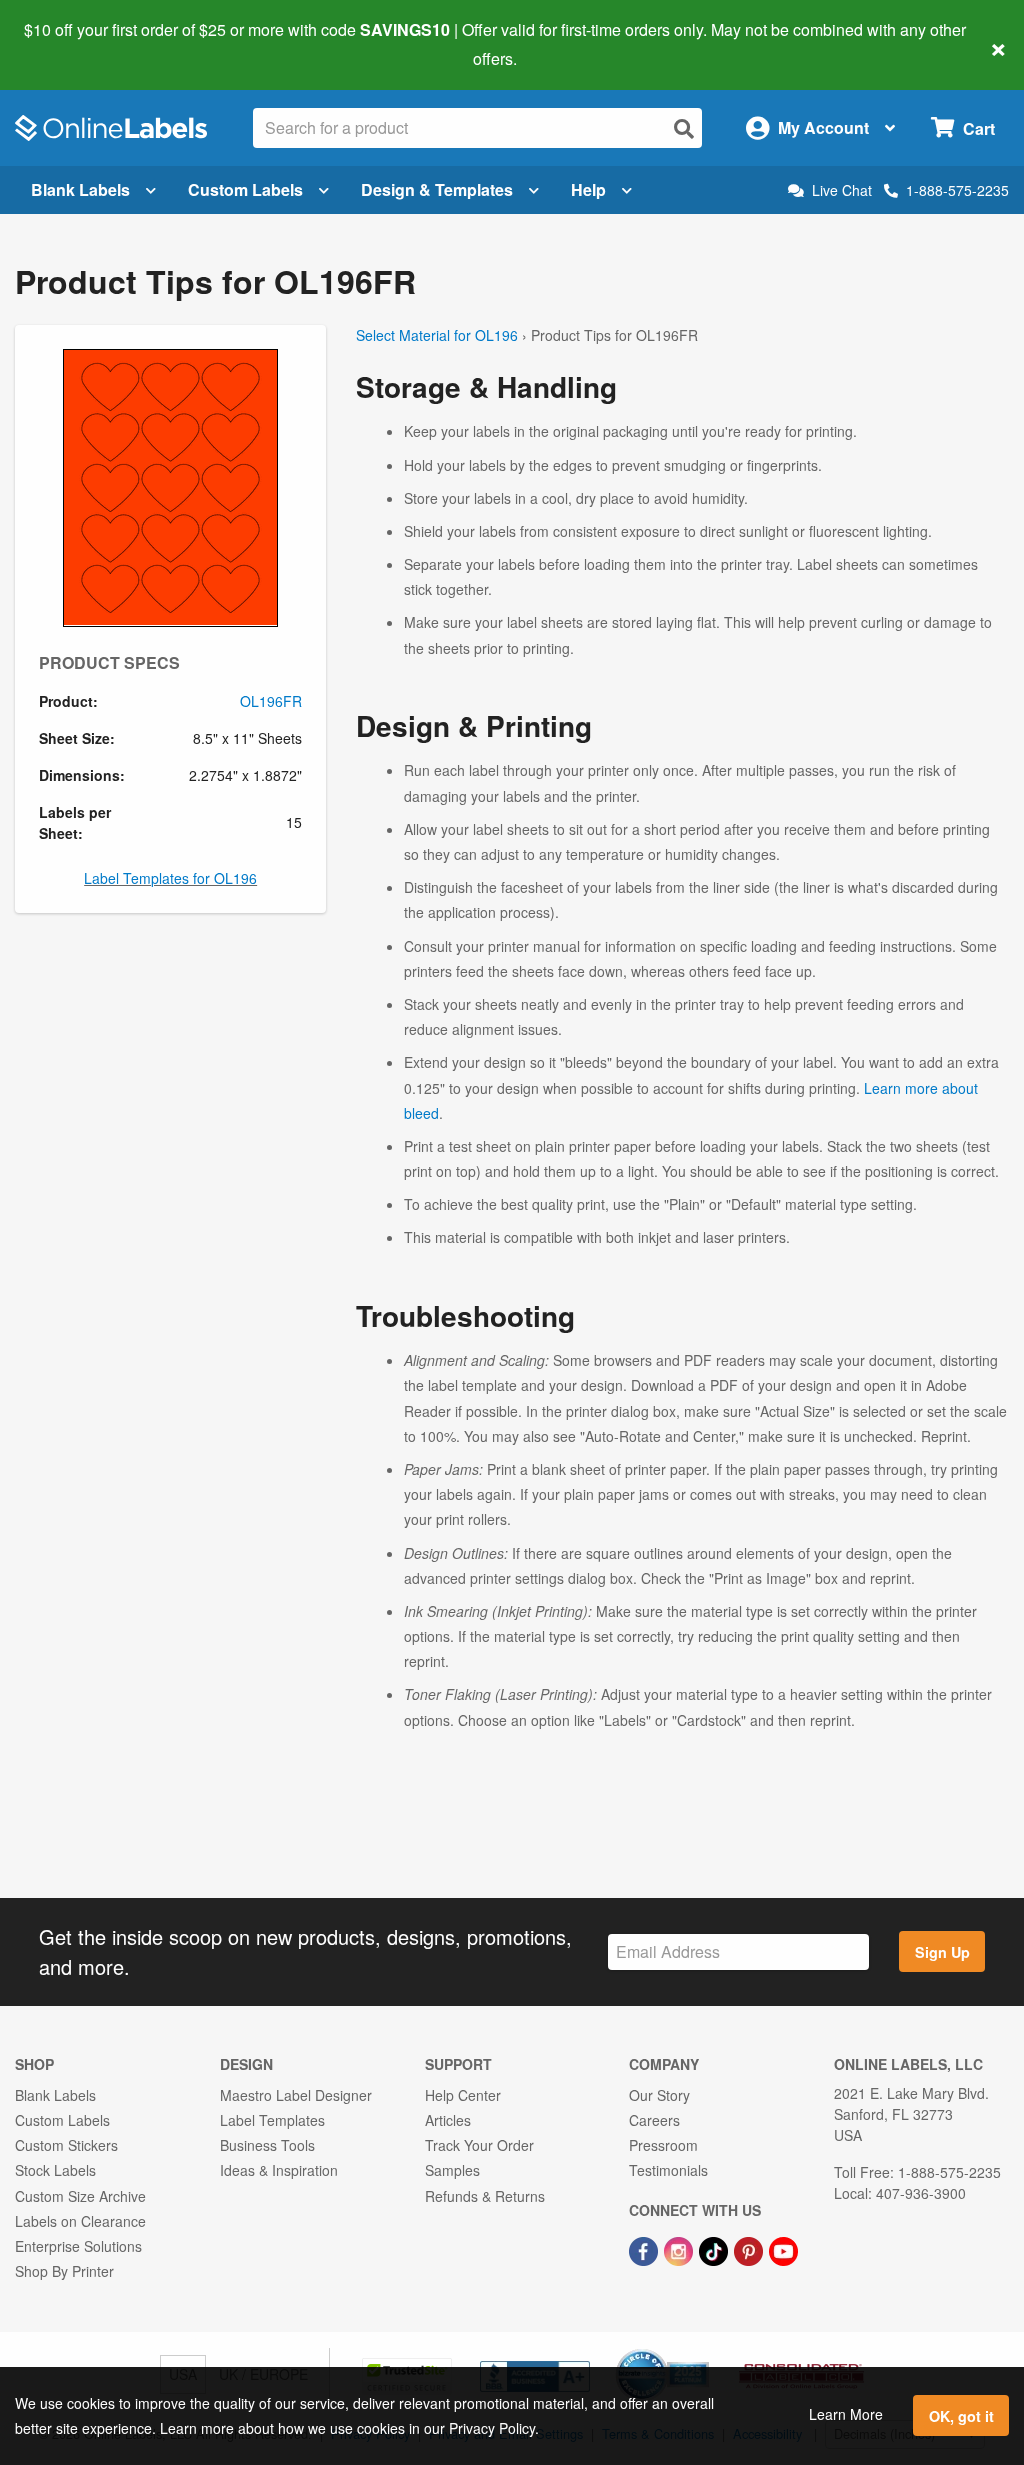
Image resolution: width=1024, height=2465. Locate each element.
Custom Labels (245, 189)
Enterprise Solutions (78, 2246)
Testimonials (668, 2170)
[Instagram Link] (680, 2249)
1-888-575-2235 (957, 190)
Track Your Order (479, 2145)
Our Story (659, 2095)
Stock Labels (55, 2170)
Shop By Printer (64, 2271)
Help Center (463, 2095)
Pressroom (663, 2145)
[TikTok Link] (715, 2249)
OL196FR (271, 701)
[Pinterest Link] (750, 2249)
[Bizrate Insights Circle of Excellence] (702, 2351)
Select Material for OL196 (437, 335)
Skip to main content (72, 44)
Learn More (846, 2414)
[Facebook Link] (645, 2249)
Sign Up (942, 1952)
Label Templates (272, 2120)
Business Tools (267, 2145)
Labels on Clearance (80, 2221)
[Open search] (684, 128)
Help (588, 189)
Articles (448, 2120)
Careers (654, 2120)
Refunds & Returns (485, 2196)
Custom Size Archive (80, 2196)
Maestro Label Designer (296, 2095)
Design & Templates (437, 189)
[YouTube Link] (783, 2249)
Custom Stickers (66, 2145)
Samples (452, 2170)
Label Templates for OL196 (170, 878)
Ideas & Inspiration (279, 2170)
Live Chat (842, 190)
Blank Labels (80, 189)
